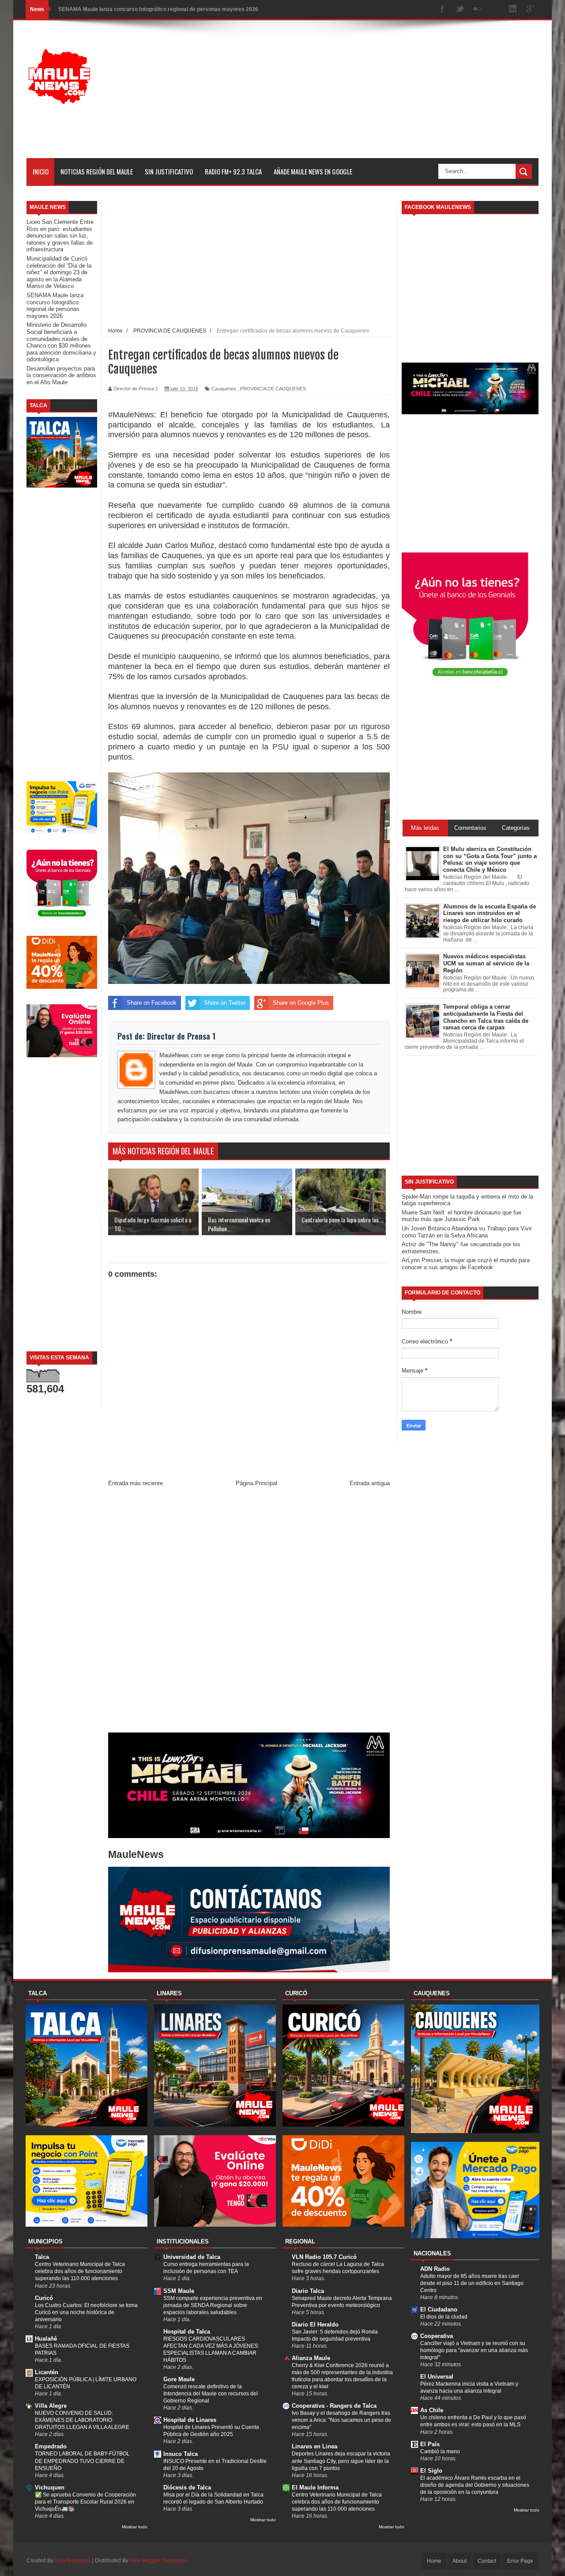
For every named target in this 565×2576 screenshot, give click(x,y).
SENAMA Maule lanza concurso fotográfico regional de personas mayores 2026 (55, 306)
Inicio (41, 171)
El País (430, 2444)
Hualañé (46, 2339)
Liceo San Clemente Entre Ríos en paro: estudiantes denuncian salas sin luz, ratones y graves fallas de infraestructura (60, 236)
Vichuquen (50, 2487)
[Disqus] (249, 1612)
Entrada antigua (370, 1483)
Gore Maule (179, 2379)
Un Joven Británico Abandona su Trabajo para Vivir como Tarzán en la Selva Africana (467, 1232)
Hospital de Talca (187, 2332)
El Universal (437, 2377)
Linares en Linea (315, 2446)
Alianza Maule (311, 2358)
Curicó (44, 2298)
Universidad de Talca (192, 2257)
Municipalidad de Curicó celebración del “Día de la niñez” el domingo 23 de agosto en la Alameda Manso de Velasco (59, 272)
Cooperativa (437, 2336)
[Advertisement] (378, 96)
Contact (487, 2561)
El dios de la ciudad (444, 2317)
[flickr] (478, 9)
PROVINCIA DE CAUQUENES (273, 389)
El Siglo (431, 2471)
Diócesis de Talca (187, 2487)
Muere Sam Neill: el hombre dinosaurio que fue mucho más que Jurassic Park (461, 1216)
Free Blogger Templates (158, 2561)
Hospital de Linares (190, 2420)
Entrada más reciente (136, 1483)
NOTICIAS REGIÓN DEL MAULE (97, 171)
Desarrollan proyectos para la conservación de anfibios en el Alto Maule (61, 375)
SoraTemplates (73, 2561)
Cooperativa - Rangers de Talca (334, 2406)
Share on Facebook (152, 1003)
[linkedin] (513, 9)
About (460, 2561)
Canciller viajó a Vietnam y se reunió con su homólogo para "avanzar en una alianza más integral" (474, 2350)
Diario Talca (308, 2291)
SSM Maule (179, 2291)
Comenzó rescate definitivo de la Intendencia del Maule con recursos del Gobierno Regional (211, 2394)
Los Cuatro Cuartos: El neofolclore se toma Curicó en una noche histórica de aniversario (86, 2312)
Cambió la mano (440, 2451)
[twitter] (460, 9)
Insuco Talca (181, 2454)
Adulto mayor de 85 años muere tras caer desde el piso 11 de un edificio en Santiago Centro (472, 2283)
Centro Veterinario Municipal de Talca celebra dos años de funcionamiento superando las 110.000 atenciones (80, 2271)
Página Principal (256, 1483)
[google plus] (531, 9)
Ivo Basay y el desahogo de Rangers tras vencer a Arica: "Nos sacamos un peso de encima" (341, 2420)
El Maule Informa (315, 2487)
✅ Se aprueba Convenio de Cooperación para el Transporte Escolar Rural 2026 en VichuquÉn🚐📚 (85, 2502)
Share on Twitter (225, 1003)
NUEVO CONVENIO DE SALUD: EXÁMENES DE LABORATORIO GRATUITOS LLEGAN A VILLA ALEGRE (82, 2420)
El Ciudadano (439, 2309)
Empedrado (51, 2446)
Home (434, 2561)
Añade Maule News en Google (313, 171)
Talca (42, 2257)
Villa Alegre (51, 2406)
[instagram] (495, 9)
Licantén (47, 2372)
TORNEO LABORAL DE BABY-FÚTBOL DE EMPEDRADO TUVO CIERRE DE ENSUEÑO (82, 2461)
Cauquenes (224, 389)
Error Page (520, 2561)
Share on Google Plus (301, 1003)
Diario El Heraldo (315, 2324)
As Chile (432, 2410)
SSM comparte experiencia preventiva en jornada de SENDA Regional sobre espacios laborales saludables (213, 2305)
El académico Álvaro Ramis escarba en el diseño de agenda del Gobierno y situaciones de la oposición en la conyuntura (475, 2485)
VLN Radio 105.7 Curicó (324, 2257)
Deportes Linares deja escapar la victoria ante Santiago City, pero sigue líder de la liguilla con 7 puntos (341, 2461)
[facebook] (442, 9)
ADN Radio (435, 2269)
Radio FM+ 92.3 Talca (233, 171)
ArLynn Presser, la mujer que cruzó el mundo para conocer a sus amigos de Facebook (466, 1264)
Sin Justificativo (169, 171)
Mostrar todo (135, 2527)
